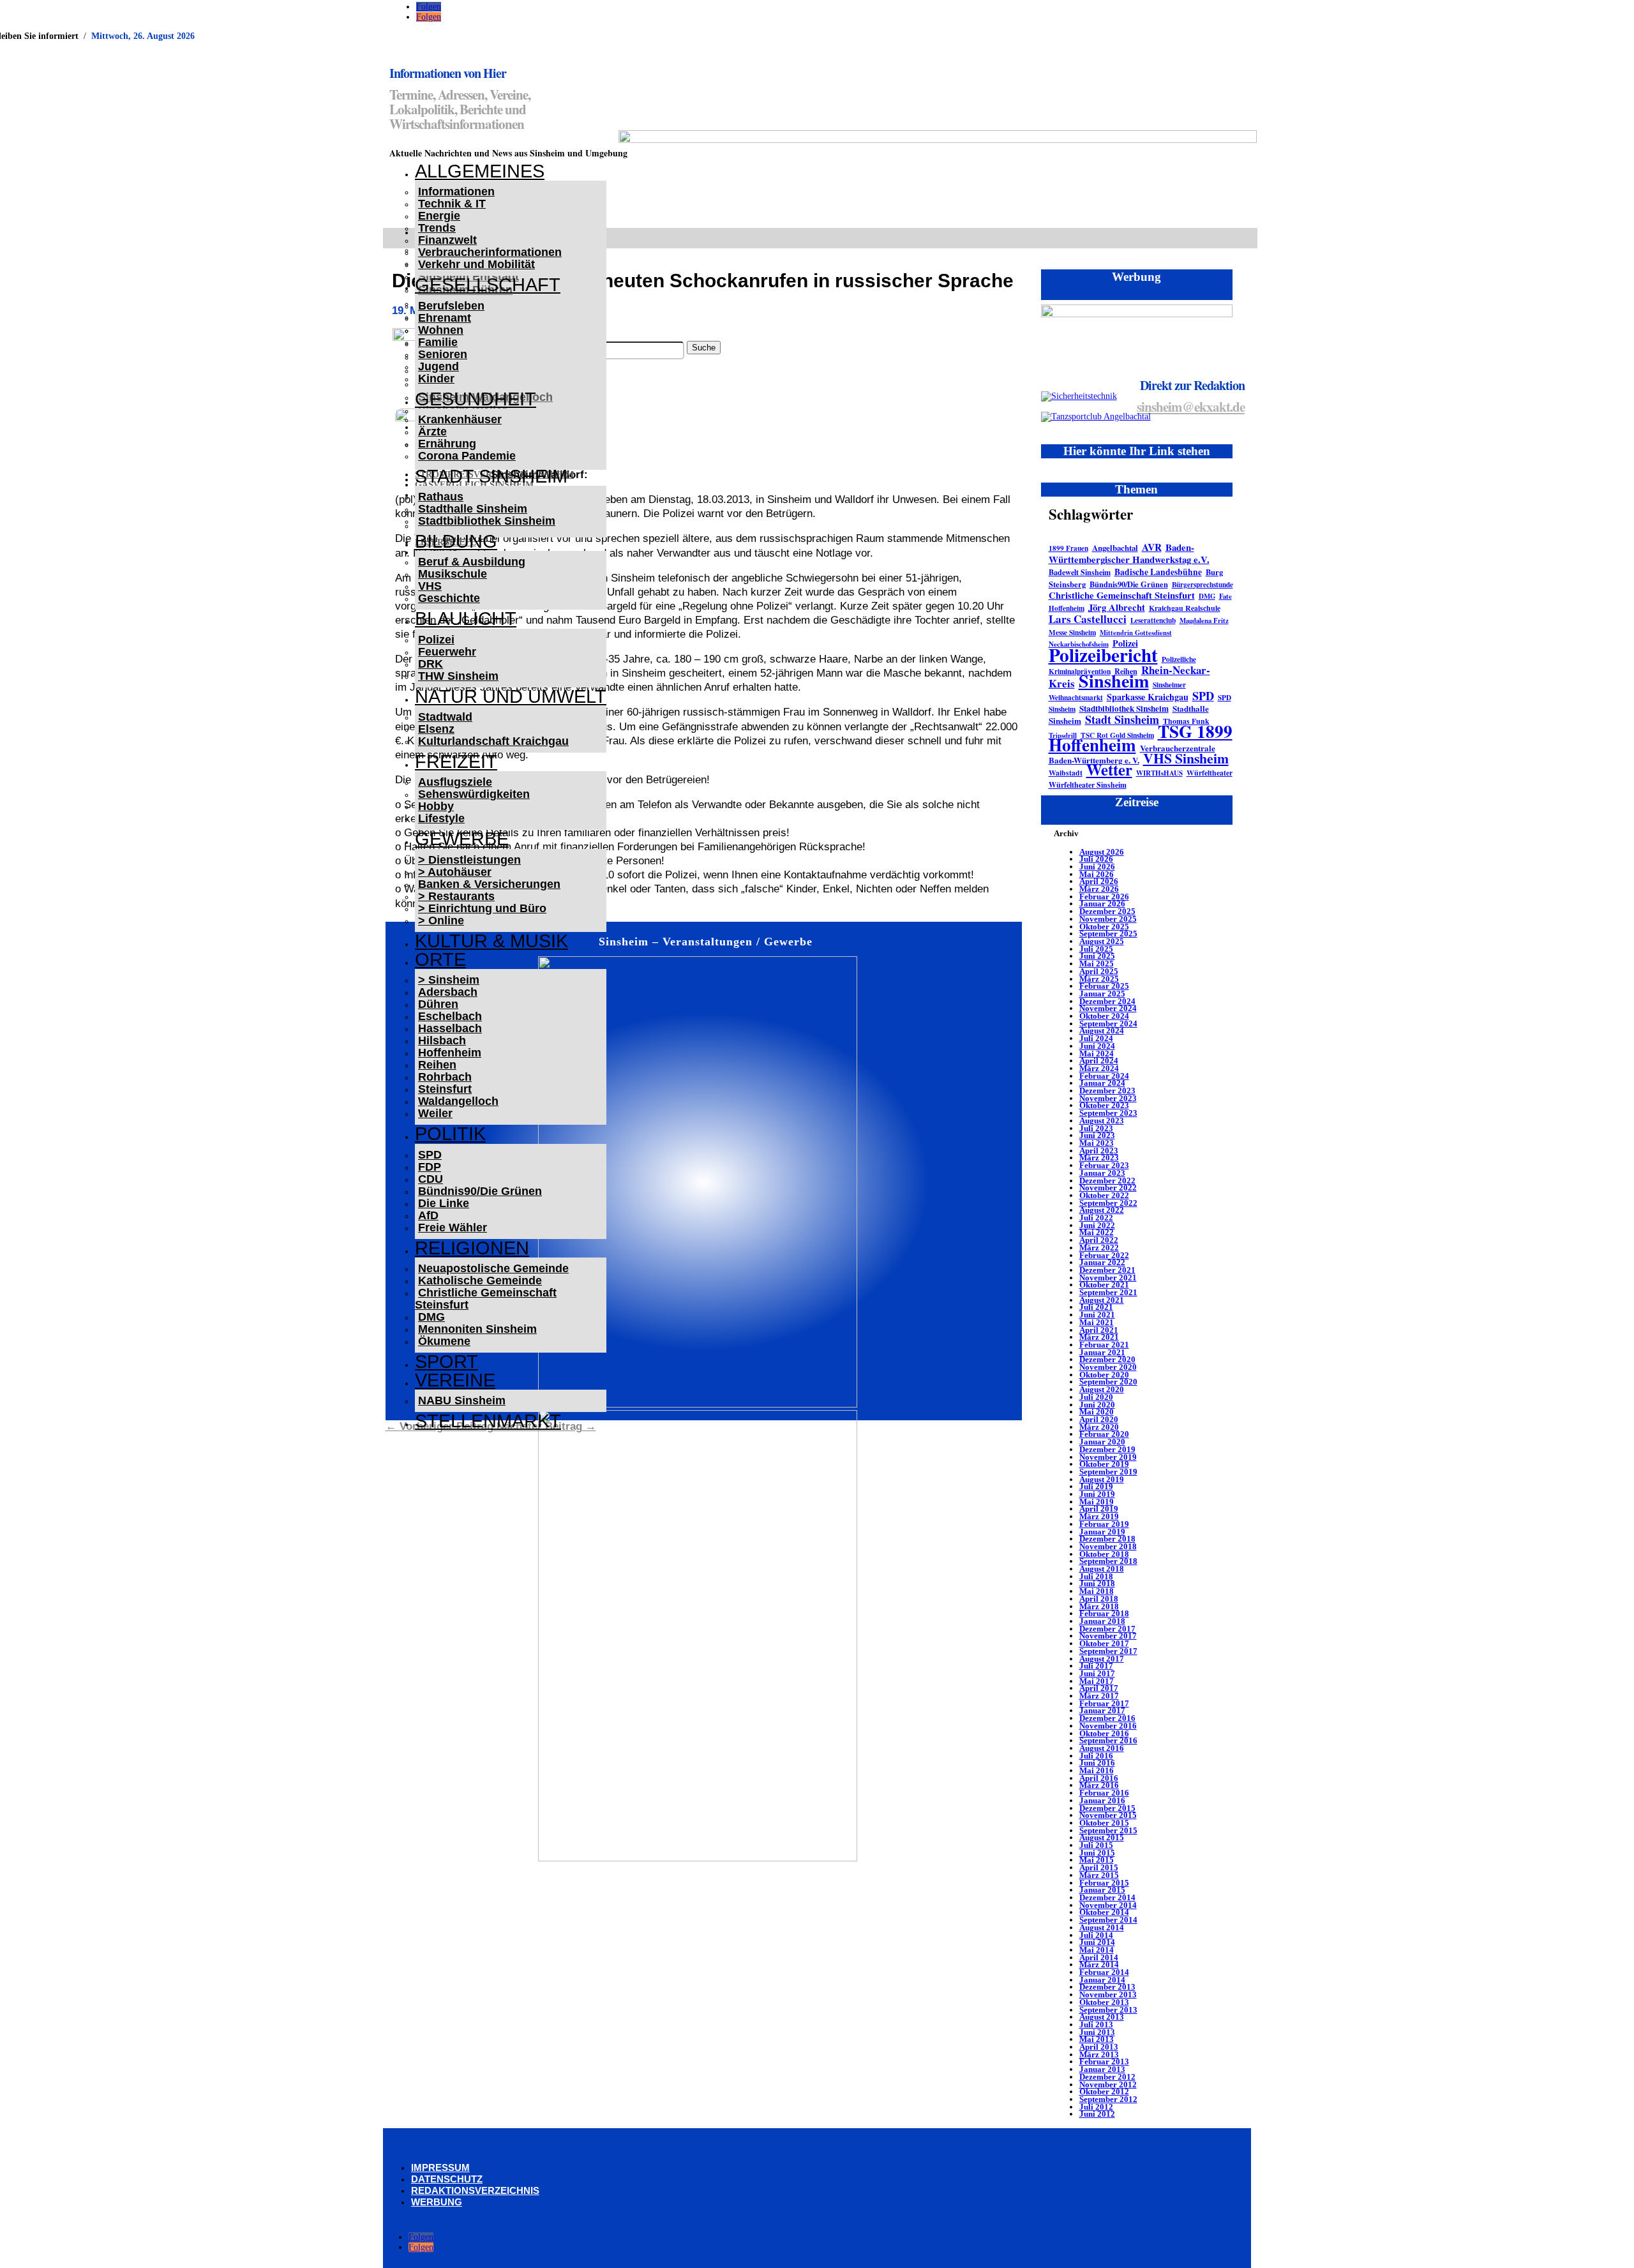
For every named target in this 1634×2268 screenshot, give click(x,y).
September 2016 (1108, 1740)
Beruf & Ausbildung (472, 562)
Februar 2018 (1104, 1613)
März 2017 (1099, 1696)
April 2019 (1099, 1509)
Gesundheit (476, 399)
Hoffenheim (450, 1053)
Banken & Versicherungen (489, 884)
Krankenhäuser (460, 419)
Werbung (437, 2202)
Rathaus (441, 497)
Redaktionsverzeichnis (475, 2190)
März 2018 (1099, 1606)
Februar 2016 (1104, 1793)
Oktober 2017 (1104, 1643)
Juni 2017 (1097, 1673)
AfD (428, 1215)
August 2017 (1102, 1659)
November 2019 (1108, 1457)
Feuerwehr (447, 652)
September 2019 (1108, 1472)
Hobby (436, 806)
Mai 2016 (1097, 1770)
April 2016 (1099, 1778)
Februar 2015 (1104, 1883)
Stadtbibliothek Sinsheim (487, 521)
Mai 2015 (1097, 1860)
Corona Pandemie (467, 456)
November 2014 (1108, 1905)
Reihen (437, 1065)
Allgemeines (480, 171)
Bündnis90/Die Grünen (480, 1191)
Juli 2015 (1096, 1845)
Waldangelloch (458, 1101)
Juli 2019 (1096, 1486)
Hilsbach (442, 1040)
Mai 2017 (1097, 1681)
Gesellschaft (488, 285)
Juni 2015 (1097, 1853)
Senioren (443, 354)
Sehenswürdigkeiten (474, 794)
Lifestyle (441, 818)
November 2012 (1108, 2084)
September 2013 (1108, 2010)
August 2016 (1102, 1748)
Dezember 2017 (1107, 1629)
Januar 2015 (1102, 1890)
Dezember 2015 (1107, 1808)
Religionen (472, 1248)
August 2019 (1102, 1479)
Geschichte (449, 598)
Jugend (438, 366)
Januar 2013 (1102, 2069)
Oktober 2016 (1104, 1733)
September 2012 (1108, 2099)
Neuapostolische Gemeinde (493, 1268)
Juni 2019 (1097, 1494)
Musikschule (453, 574)
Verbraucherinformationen (490, 252)
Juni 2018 (1097, 1583)
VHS (430, 586)
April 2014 (1099, 1957)
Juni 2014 (1097, 1942)
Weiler (435, 1113)
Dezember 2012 (1107, 2077)
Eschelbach (450, 1016)
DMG (431, 1317)
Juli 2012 (1096, 2107)
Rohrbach (445, 1077)
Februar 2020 (1104, 1434)
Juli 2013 (1096, 2024)
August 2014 (1102, 1927)
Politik (450, 1134)
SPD (430, 1155)
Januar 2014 (1102, 1980)
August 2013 (1102, 2017)
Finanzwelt (447, 240)
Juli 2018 (1096, 1576)
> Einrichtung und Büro (482, 908)
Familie (438, 342)
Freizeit (456, 762)
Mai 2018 (1097, 1591)
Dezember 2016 (1107, 1718)
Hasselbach (450, 1028)
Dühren (438, 1004)
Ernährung (447, 444)
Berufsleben (451, 306)
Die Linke (444, 1203)
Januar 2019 (1102, 1532)
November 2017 (1108, 1636)
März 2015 (1099, 1875)
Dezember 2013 (1107, 1987)
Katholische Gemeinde (480, 1280)
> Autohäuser (455, 872)
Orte (440, 959)
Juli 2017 (1096, 1666)
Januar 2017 (1102, 1710)
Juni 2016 (1097, 1763)
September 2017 (1108, 1651)
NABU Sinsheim (462, 1401)
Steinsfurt (445, 1089)
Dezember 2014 (1107, 1897)
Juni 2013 (1097, 2032)
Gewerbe (462, 839)
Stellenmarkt (488, 1421)
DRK (431, 664)
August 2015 (1102, 1837)
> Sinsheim (449, 980)
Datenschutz (447, 2179)
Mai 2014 (1097, 1950)
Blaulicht (466, 619)
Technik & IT (452, 204)
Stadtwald (445, 717)
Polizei (436, 640)
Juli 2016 (1096, 1756)
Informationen (456, 192)
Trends (437, 228)
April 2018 (1099, 1599)
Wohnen (441, 330)
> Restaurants (456, 896)
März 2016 (1099, 1785)
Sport (446, 1362)
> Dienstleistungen (469, 860)
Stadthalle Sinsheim (473, 509)
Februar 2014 (1104, 1972)
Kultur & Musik (491, 941)
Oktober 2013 (1104, 2002)
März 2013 (1099, 2054)
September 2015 (1108, 1830)
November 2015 (1108, 1815)
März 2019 (1099, 1516)
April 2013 (1099, 2047)
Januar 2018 (1102, 1621)
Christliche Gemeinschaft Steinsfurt (486, 1299)
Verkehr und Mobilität (476, 264)
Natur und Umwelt (511, 696)
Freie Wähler (453, 1228)
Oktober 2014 (1104, 1912)
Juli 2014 (1096, 1935)
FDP (430, 1167)
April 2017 (1099, 1688)
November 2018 (1108, 1546)
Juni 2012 (1097, 2114)
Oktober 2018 (1104, 1554)
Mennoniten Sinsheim (477, 1329)
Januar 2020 (1102, 1442)
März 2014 (1099, 1964)
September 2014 (1108, 1920)
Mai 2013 (1097, 2039)
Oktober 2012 (1104, 2092)
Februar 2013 (1104, 2061)
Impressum (440, 2167)
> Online (441, 920)
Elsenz (436, 729)
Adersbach (448, 992)
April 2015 (1099, 1867)
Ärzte (432, 432)
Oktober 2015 (1104, 1823)
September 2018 (1108, 1561)
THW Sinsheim (458, 676)
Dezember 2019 (1107, 1449)
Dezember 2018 (1107, 1539)
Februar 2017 (1104, 1703)
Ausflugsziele (455, 782)
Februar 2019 (1104, 1524)
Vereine (455, 1380)
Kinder (436, 379)
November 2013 (1108, 1994)
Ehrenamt (445, 318)
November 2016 (1108, 1726)
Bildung (456, 541)
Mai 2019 (1097, 1502)
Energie (439, 216)
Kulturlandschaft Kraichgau (493, 741)
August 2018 (1102, 1569)
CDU (431, 1179)
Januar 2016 (1102, 1800)
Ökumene (444, 1341)
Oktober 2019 (1104, 1464)
